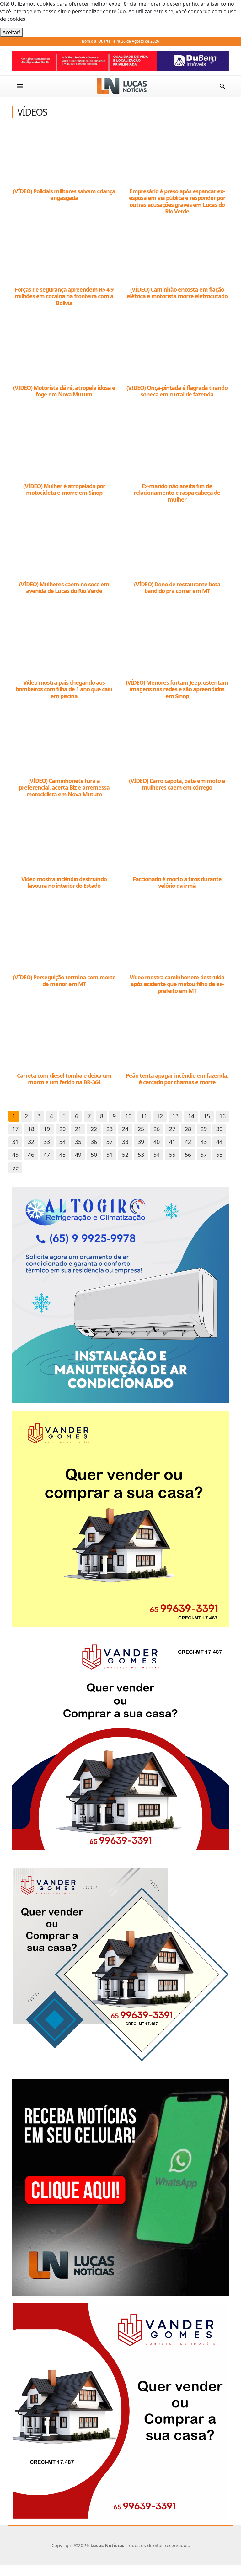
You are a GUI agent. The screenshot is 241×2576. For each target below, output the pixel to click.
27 (172, 1129)
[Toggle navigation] (20, 86)
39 (141, 1142)
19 (47, 1129)
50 (94, 1155)
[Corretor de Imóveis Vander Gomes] (120, 1518)
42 (188, 1142)
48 (62, 1155)
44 (219, 1142)
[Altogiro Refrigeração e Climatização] (120, 1295)
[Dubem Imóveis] (120, 61)
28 (188, 1129)
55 (172, 1155)
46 (31, 1155)
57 (204, 1155)
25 (141, 1129)
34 (62, 1142)
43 (204, 1142)
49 (78, 1155)
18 (31, 1129)
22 (94, 1129)
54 (157, 1155)
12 (160, 1116)
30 (219, 1129)
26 (157, 1129)
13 (175, 1116)
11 (144, 1116)
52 (125, 1155)
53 (141, 1155)
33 (47, 1142)
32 (31, 1142)
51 (110, 1155)
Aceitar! (11, 32)
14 (191, 1116)
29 (204, 1129)
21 (78, 1129)
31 (15, 1142)
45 (15, 1155)
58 (219, 1155)
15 (207, 1116)
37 (110, 1142)
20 (62, 1129)
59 (15, 1167)
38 (125, 1142)
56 (188, 1155)
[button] (29, 61)
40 (157, 1142)
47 (47, 1155)
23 (110, 1129)
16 (222, 1116)
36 (94, 1142)
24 (125, 1129)
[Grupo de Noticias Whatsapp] (120, 2187)
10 (128, 1116)
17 (15, 1129)
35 (78, 1142)
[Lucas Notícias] (122, 86)
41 (172, 1142)
